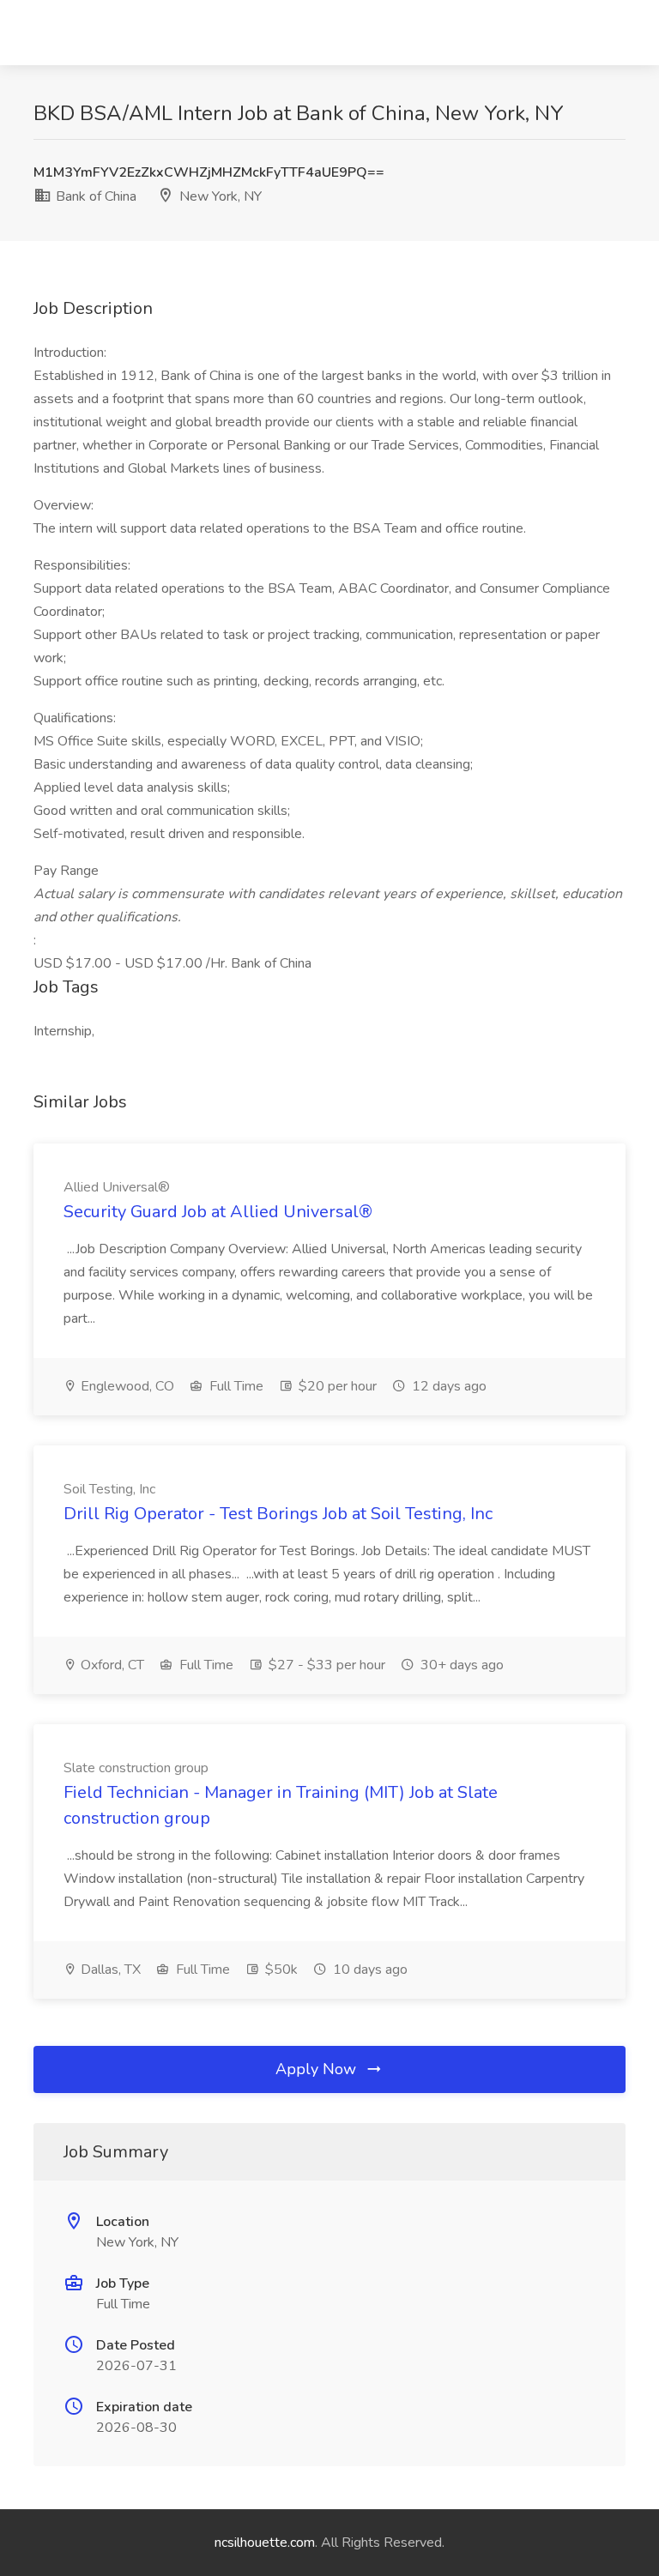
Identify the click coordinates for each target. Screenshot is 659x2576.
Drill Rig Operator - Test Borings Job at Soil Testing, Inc (278, 1514)
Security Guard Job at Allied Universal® (218, 1212)
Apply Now (318, 2069)
